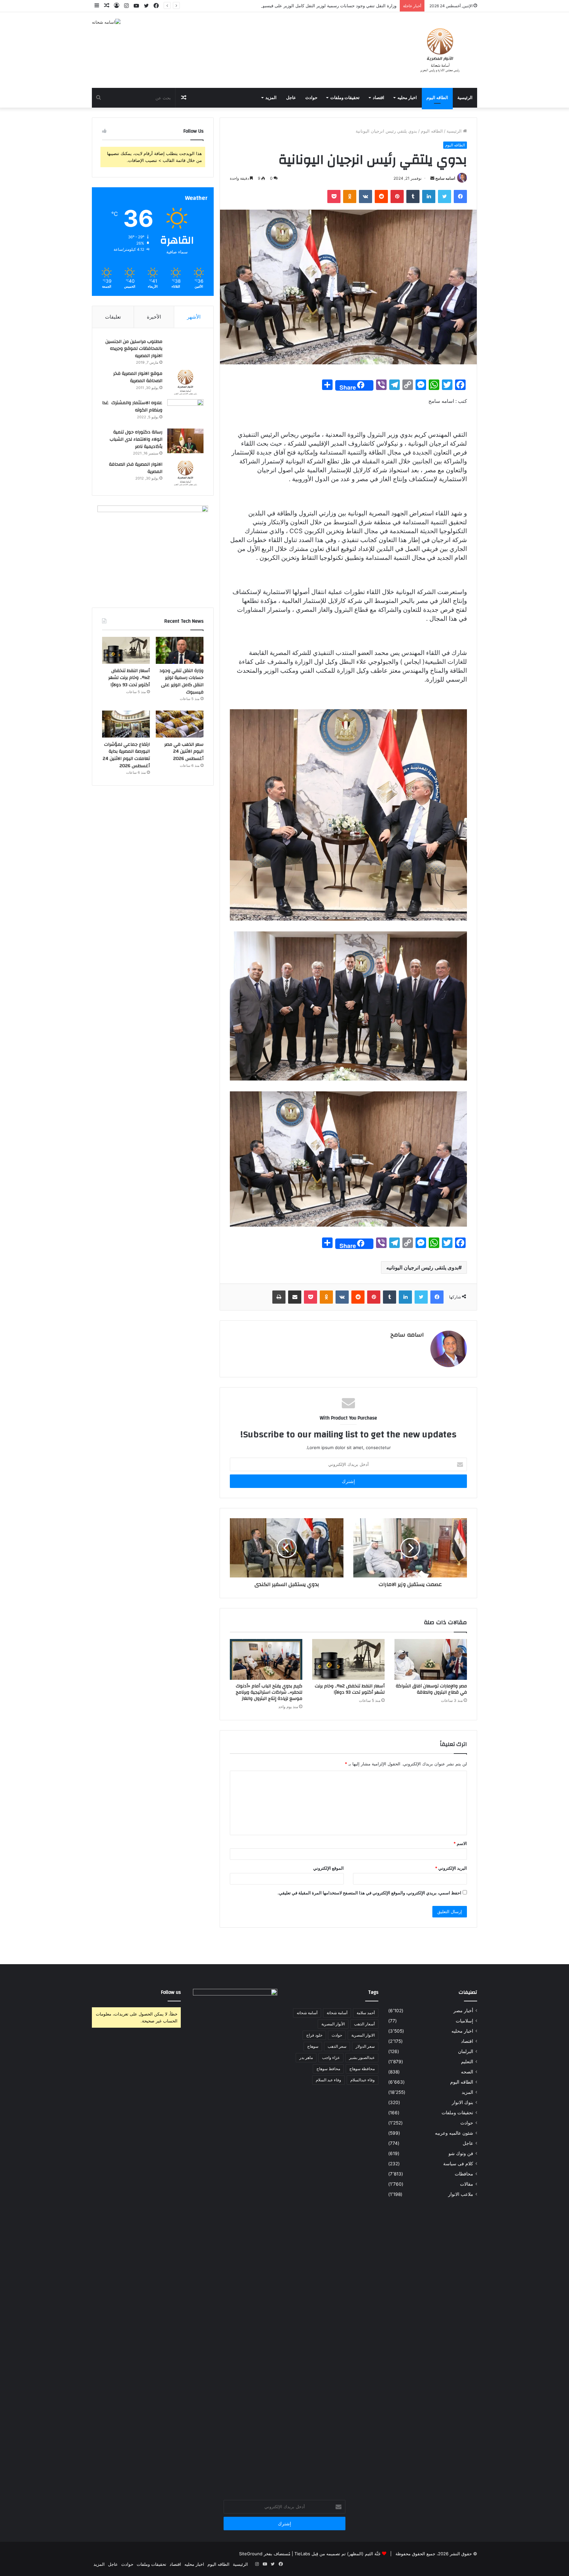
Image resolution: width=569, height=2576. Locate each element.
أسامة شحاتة (337, 2013)
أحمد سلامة (366, 2013)
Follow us (171, 1992)
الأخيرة (154, 317)
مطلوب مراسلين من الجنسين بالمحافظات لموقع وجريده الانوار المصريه (134, 349)
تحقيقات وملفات (345, 98)
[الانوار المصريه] (440, 50)
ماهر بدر (306, 2057)
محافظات (464, 2174)
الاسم (460, 1843)
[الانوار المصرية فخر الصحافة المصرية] (185, 473)
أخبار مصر (463, 2011)
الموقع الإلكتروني (328, 1868)
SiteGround (251, 2554)
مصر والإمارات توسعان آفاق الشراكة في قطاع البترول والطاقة (431, 1689)
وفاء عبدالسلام (363, 2080)
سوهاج (313, 2046)
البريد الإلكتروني (451, 1868)
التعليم (467, 2062)
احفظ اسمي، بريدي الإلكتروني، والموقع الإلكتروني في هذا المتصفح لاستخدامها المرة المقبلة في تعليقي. (369, 1893)
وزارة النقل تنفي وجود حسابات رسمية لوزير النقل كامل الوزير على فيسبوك (181, 681)
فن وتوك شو (461, 2153)
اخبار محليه (407, 98)
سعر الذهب (337, 2046)
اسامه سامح (445, 178)
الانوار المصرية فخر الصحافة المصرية (136, 468)
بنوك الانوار (462, 2102)
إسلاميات (464, 2021)
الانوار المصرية (363, 2035)
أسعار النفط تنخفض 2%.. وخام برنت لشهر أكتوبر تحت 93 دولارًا (338, 6)
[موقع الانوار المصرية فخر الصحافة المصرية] (185, 382)
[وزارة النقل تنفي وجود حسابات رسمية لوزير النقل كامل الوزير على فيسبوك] (180, 650)
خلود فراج (314, 2035)
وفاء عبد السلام (328, 2080)
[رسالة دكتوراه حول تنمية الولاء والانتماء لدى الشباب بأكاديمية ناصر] (185, 441)
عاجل (291, 98)
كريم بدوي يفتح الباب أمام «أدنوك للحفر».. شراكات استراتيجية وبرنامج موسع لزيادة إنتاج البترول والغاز (269, 1692)
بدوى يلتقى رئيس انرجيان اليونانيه (422, 1267)
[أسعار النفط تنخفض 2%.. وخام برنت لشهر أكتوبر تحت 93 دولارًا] (348, 1659)
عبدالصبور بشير (362, 2057)
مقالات (467, 2184)
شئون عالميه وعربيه (454, 2133)
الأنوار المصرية (333, 2024)
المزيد (271, 98)
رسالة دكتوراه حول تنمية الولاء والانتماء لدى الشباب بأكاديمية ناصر (136, 439)
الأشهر (194, 317)
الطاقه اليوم (437, 98)
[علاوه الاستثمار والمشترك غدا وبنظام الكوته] (185, 412)
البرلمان (466, 2051)
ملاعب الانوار (461, 2194)
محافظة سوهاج (362, 2069)
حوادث (311, 98)
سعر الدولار (365, 2046)
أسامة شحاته (307, 2013)
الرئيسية (465, 98)
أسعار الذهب (364, 2024)
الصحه (467, 2072)
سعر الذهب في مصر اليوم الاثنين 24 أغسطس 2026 (184, 752)
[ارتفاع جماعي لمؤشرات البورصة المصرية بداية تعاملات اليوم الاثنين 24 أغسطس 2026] (126, 724)
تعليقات (113, 317)
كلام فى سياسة (458, 2164)
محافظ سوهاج (328, 2069)
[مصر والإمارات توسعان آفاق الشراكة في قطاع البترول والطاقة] (431, 1659)
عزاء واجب (331, 2057)
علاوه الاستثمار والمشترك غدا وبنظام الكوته (132, 406)
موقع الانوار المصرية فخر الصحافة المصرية (138, 377)
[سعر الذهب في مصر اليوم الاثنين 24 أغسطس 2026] (180, 724)
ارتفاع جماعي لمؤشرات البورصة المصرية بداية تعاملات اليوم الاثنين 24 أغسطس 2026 (126, 755)
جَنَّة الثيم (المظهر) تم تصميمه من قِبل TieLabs (338, 2554)
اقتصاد (379, 98)
